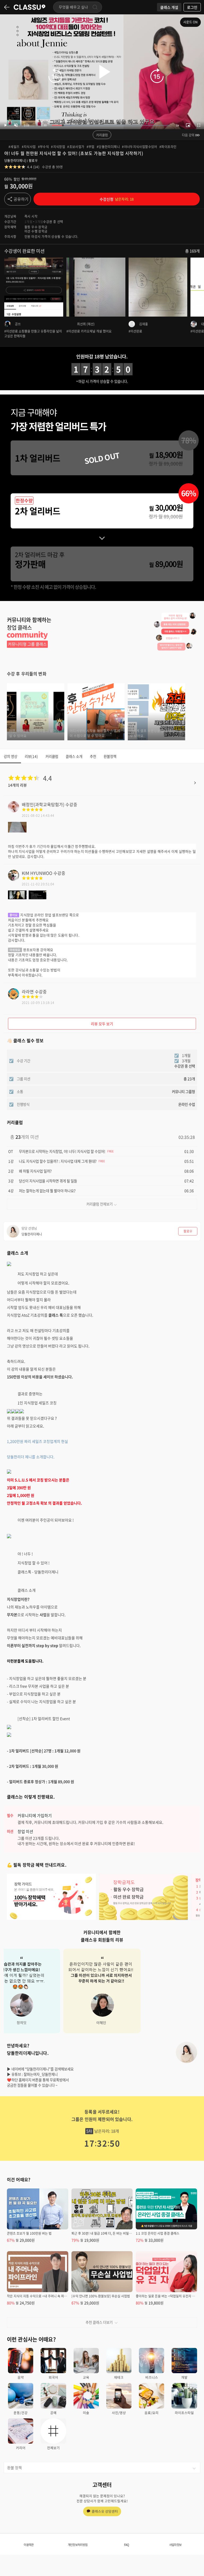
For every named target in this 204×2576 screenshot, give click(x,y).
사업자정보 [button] (175, 2545)
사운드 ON (190, 22)
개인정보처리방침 (78, 2545)
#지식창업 (58, 147)
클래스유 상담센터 (105, 2511)
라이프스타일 (184, 2413)
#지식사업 (29, 147)
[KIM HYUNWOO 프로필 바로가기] (14, 879)
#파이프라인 (168, 147)
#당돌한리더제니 (108, 147)
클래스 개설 (169, 7)
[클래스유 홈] (29, 7)
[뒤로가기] (7, 7)
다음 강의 (188, 135)
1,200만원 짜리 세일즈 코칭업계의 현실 (37, 1441)
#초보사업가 (76, 147)
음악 (21, 2377)
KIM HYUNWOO (37, 873)
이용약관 (29, 2545)
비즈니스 (152, 2377)
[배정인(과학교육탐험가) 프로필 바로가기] (14, 810)
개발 (184, 2377)
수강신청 (117, 199)
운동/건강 (21, 2413)
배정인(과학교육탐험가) (43, 804)
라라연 (28, 991)
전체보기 (53, 2448)
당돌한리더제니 (15, 161)
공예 (53, 2413)
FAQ (127, 2545)
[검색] (95, 7)
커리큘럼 (102, 135)
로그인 (192, 7)
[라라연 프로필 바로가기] (14, 998)
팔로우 (33, 161)
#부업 (91, 147)
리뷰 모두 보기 (102, 1024)
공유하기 (21, 199)
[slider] (111, 125)
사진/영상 (119, 2413)
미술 (86, 2413)
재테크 (119, 2377)
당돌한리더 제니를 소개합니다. (31, 1457)
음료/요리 (152, 2413)
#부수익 (44, 147)
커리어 (21, 2448)
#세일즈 (14, 147)
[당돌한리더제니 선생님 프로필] (186, 2052)
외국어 (53, 2377)
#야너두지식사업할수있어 (140, 147)
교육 (86, 2377)
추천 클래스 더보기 (99, 2322)
